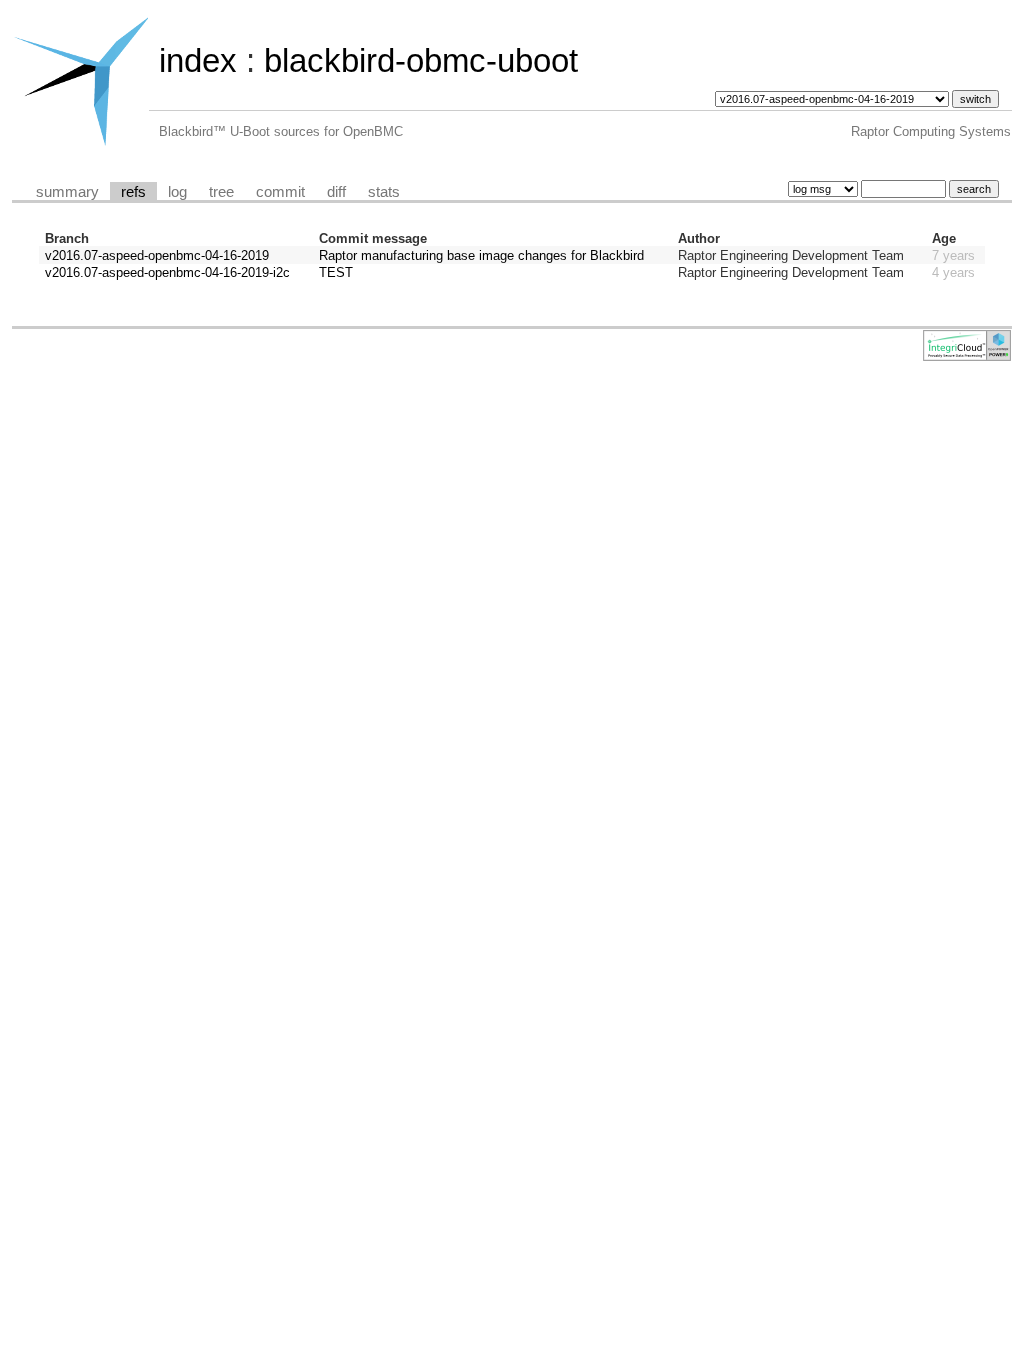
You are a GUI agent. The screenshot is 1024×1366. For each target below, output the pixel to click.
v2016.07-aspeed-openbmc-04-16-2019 (157, 255)
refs (133, 192)
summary (67, 192)
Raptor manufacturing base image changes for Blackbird (481, 255)
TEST (336, 272)
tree (221, 192)
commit (280, 192)
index (198, 60)
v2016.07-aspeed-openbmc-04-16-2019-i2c (167, 272)
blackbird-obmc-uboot (421, 60)
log (177, 192)
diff (336, 192)
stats (384, 192)
